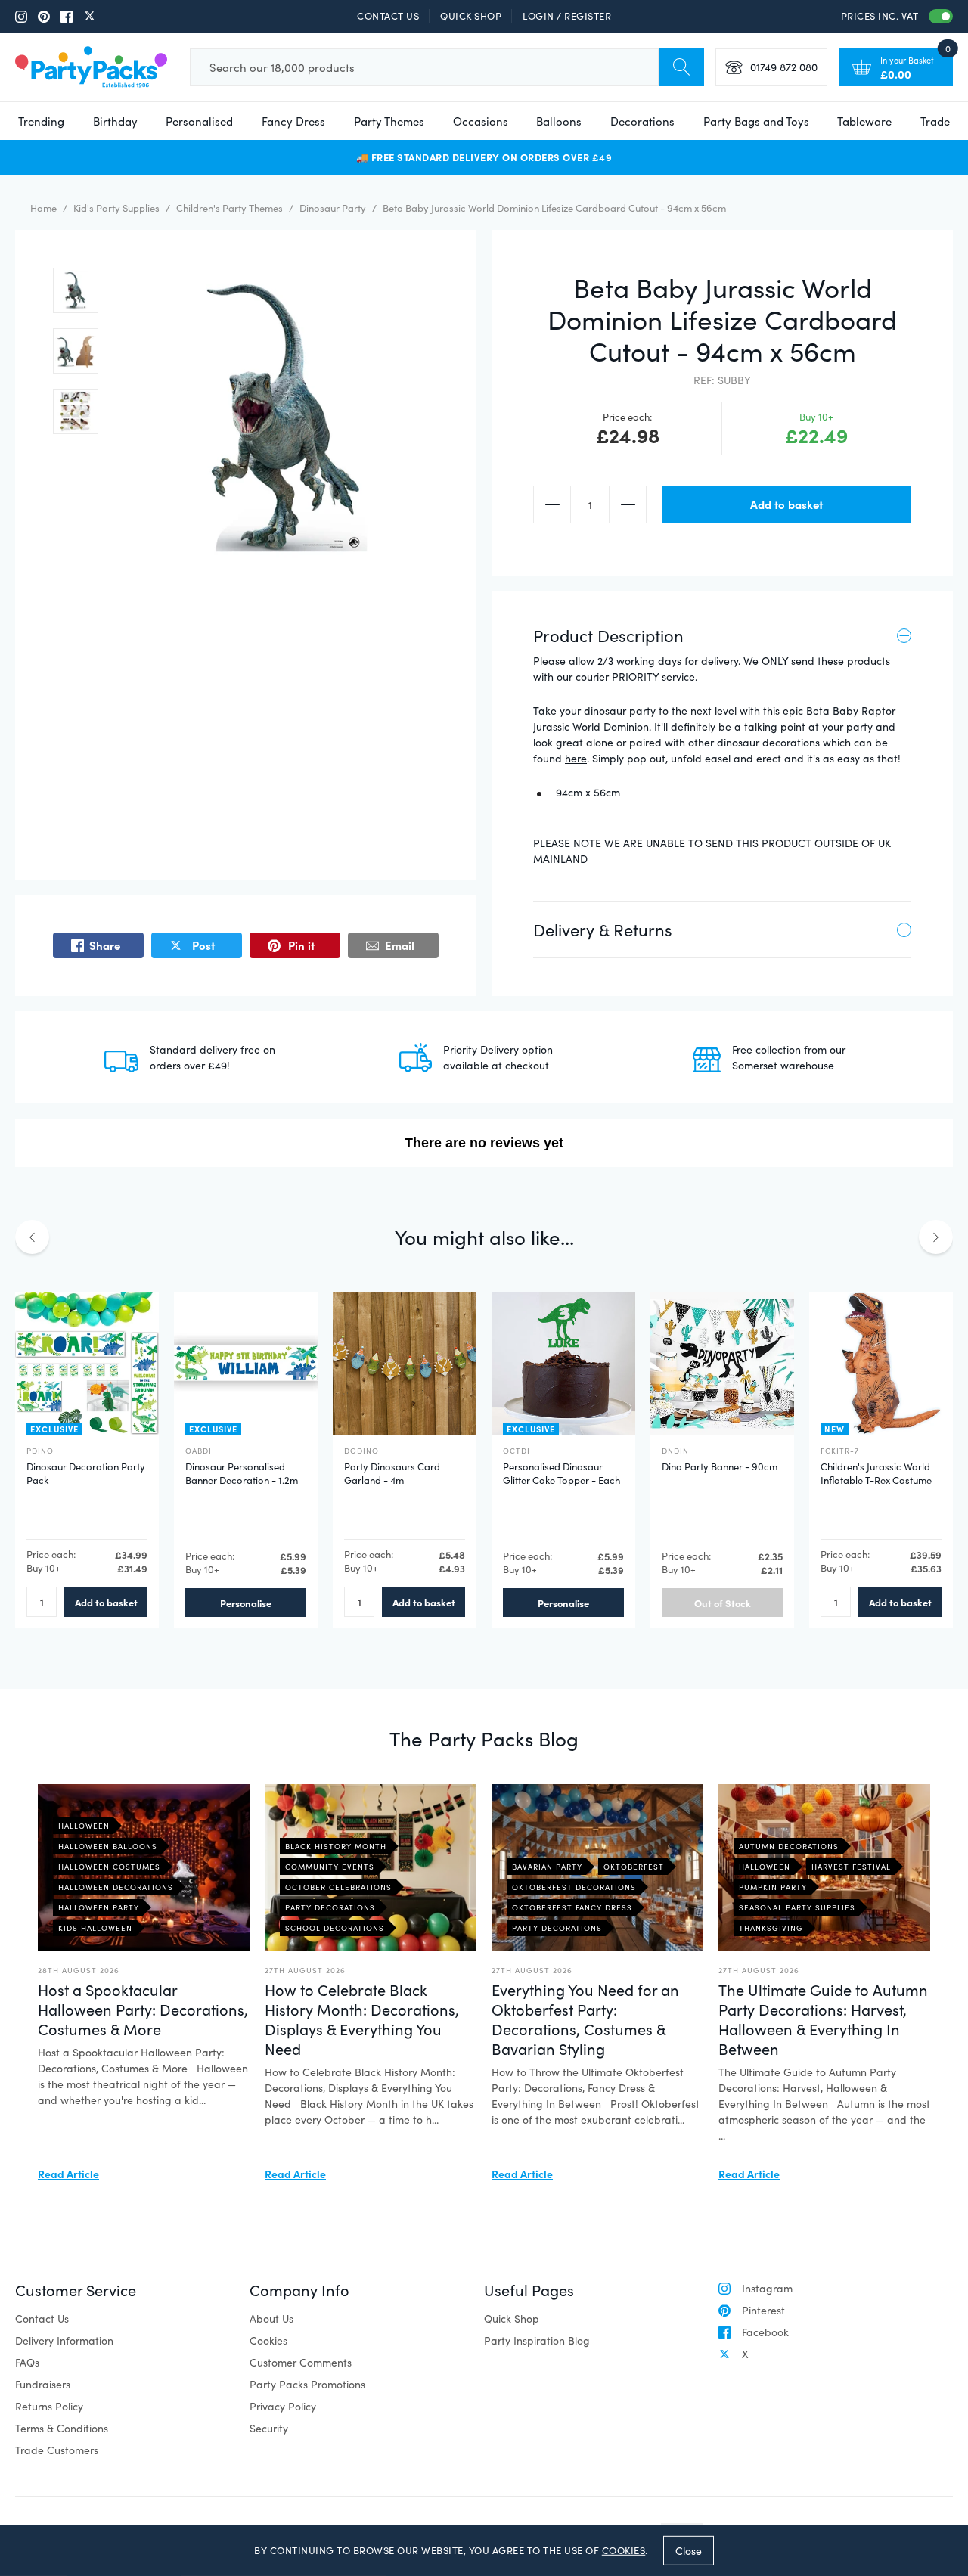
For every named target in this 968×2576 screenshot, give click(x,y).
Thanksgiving (771, 1928)
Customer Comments (301, 2362)
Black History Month (336, 1846)
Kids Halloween (95, 1928)
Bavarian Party (547, 1867)
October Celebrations (338, 1887)
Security (269, 2428)
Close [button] (689, 2550)
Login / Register (567, 16)
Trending (41, 121)
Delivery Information (64, 2340)
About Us (271, 2318)
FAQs (27, 2362)
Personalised (199, 121)
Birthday (115, 121)
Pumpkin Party (773, 1887)
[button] (76, 290)
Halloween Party (99, 1907)
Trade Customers (57, 2450)
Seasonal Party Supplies (797, 1907)
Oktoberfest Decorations (574, 1887)
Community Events (330, 1867)
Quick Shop (471, 16)
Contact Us (388, 16)
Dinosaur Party (333, 208)
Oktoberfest (634, 1867)
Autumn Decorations (789, 1846)
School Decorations (335, 1928)
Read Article (68, 2174)
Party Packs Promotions (307, 2384)
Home (43, 208)
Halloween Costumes (109, 1867)
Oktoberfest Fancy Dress (572, 1907)
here (576, 758)
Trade (935, 121)
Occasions (481, 121)
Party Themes (389, 121)
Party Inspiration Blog (537, 2340)
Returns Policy (49, 2406)
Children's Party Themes (230, 208)
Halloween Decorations (116, 1887)
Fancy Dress (293, 121)
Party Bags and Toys (756, 121)
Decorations (642, 121)
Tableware (864, 121)
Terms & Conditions (62, 2428)
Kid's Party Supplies (116, 208)
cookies (624, 2550)
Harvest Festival (851, 1867)
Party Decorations (330, 1907)
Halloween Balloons (108, 1846)
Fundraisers (43, 2384)
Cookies (268, 2340)
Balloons (559, 121)
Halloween (84, 1826)
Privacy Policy (283, 2406)
